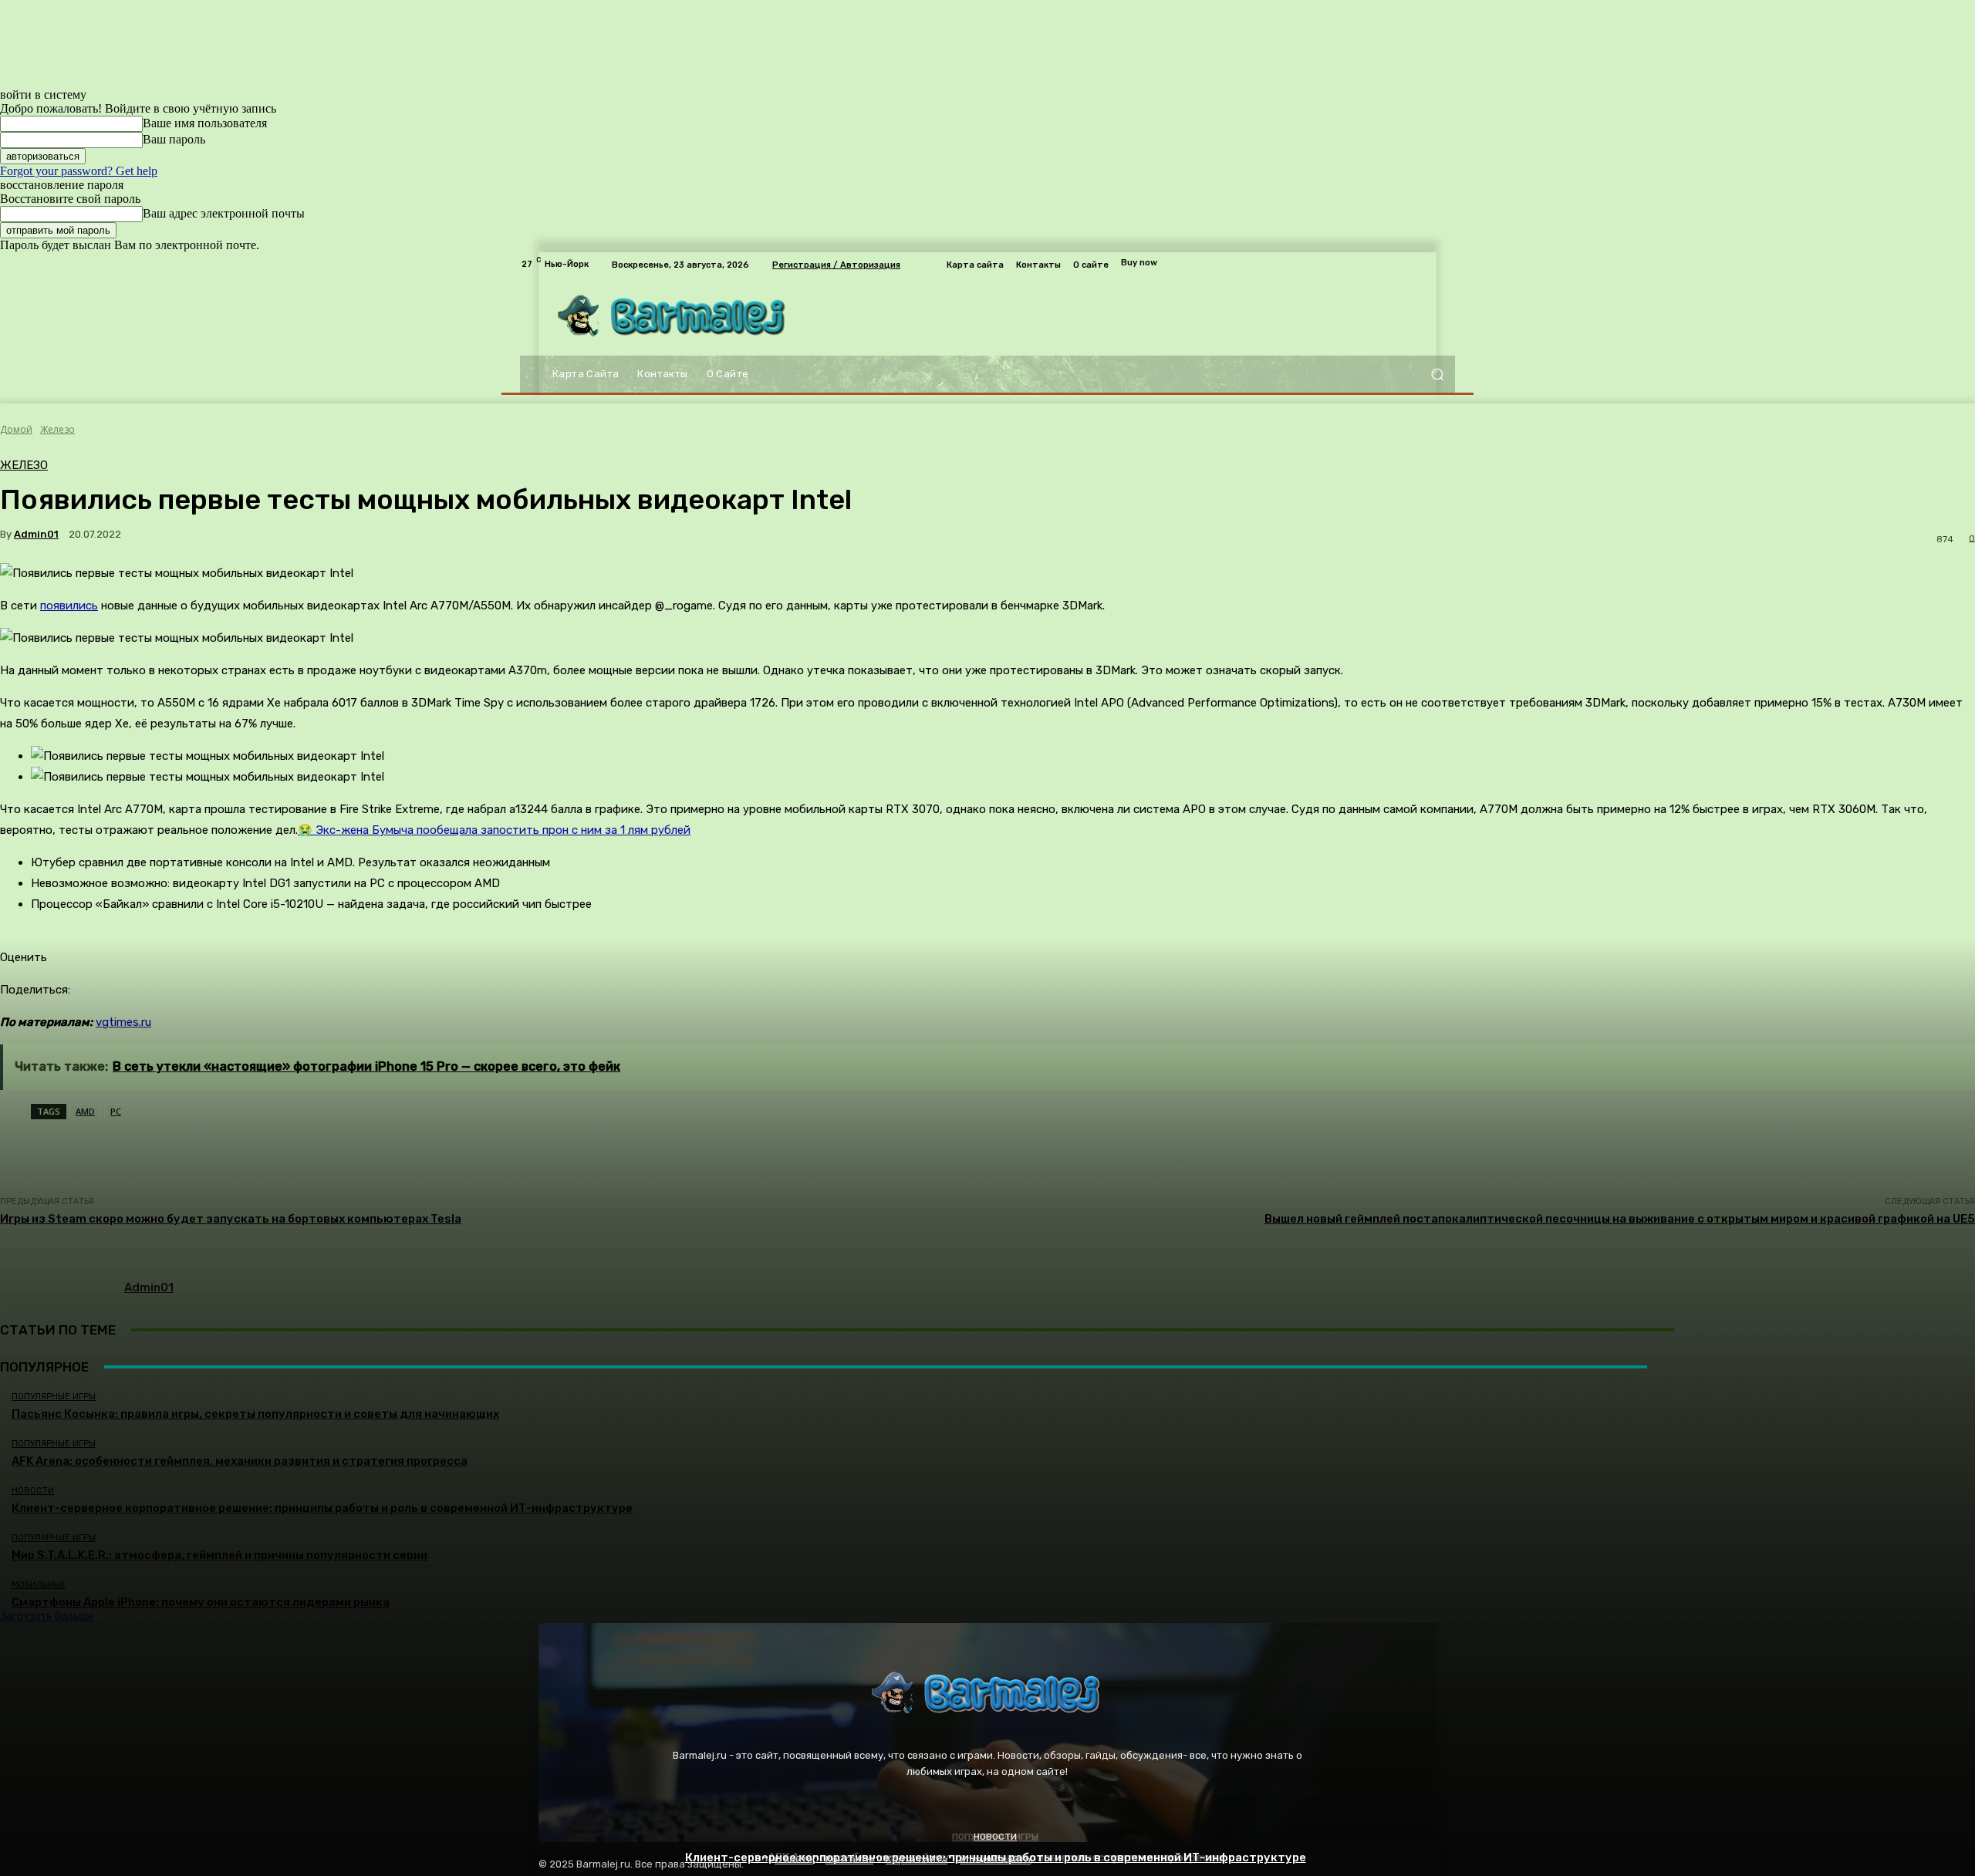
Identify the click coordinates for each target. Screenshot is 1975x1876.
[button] (1437, 375)
